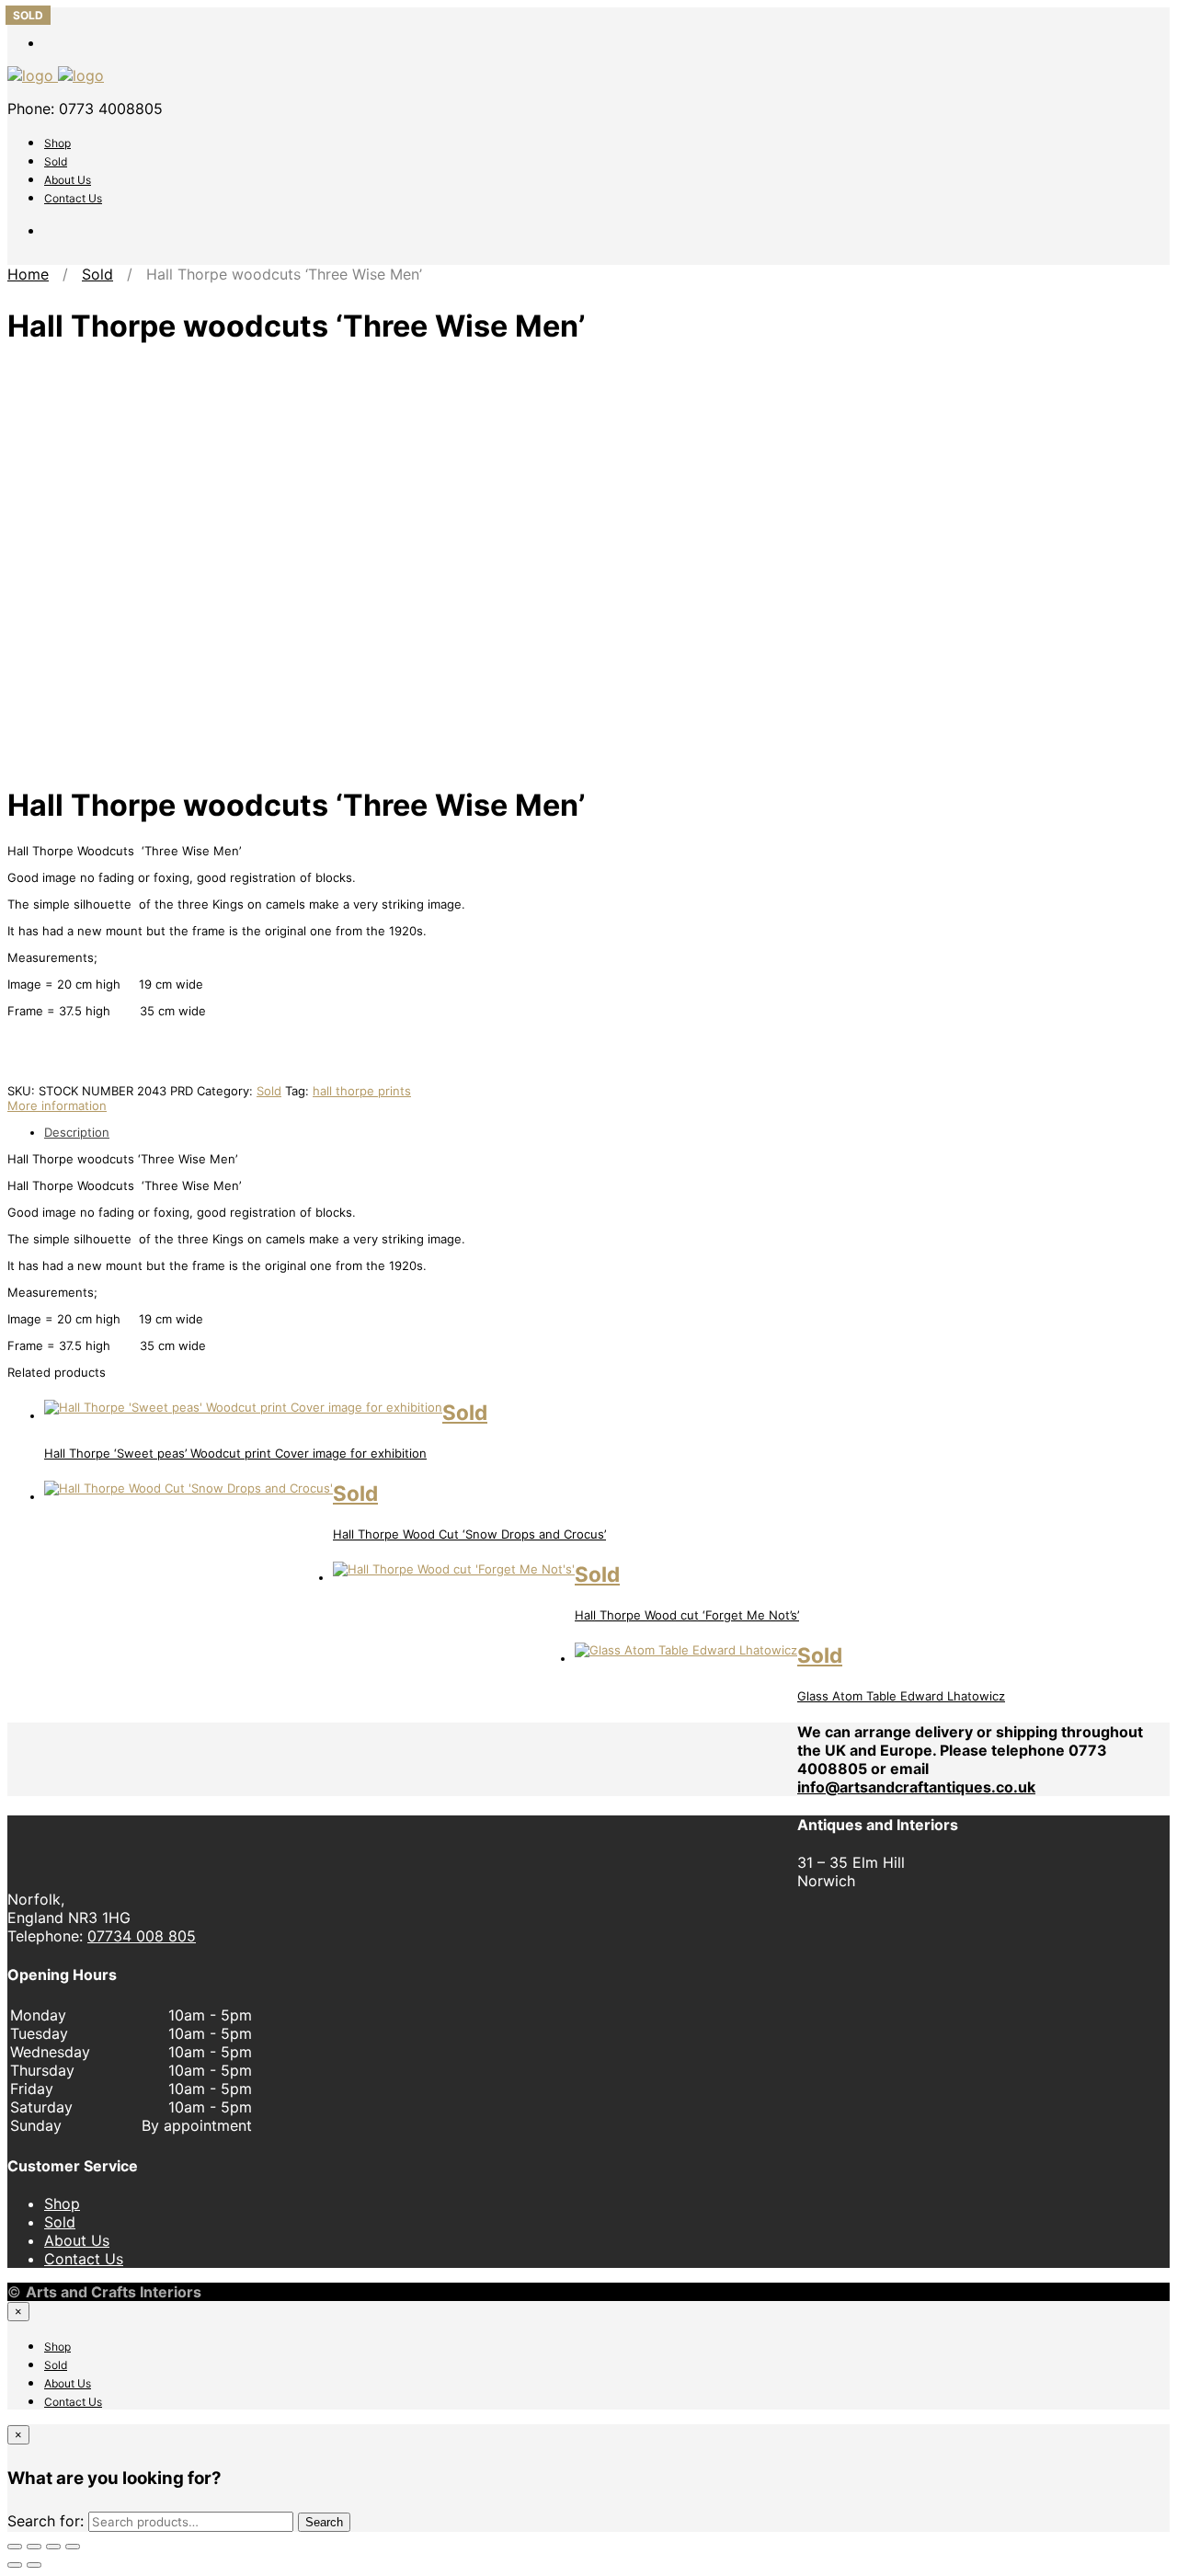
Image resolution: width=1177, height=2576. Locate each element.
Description (77, 1132)
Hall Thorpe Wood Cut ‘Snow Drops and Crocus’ (469, 1534)
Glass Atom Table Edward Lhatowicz (901, 1696)
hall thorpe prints (362, 1091)
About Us (68, 180)
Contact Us (73, 198)
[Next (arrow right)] (34, 2565)
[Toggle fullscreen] (34, 2547)
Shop (57, 143)
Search (324, 2522)
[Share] (53, 2547)
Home (28, 274)
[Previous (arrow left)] (15, 2565)
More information (57, 1105)
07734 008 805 (142, 1936)
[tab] (607, 1132)
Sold (56, 161)
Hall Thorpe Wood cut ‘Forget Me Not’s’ (687, 1615)
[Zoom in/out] (15, 2547)
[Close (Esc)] (73, 2547)
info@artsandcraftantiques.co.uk (916, 1787)
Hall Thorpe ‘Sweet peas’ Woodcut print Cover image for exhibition (235, 1453)
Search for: (46, 2521)
